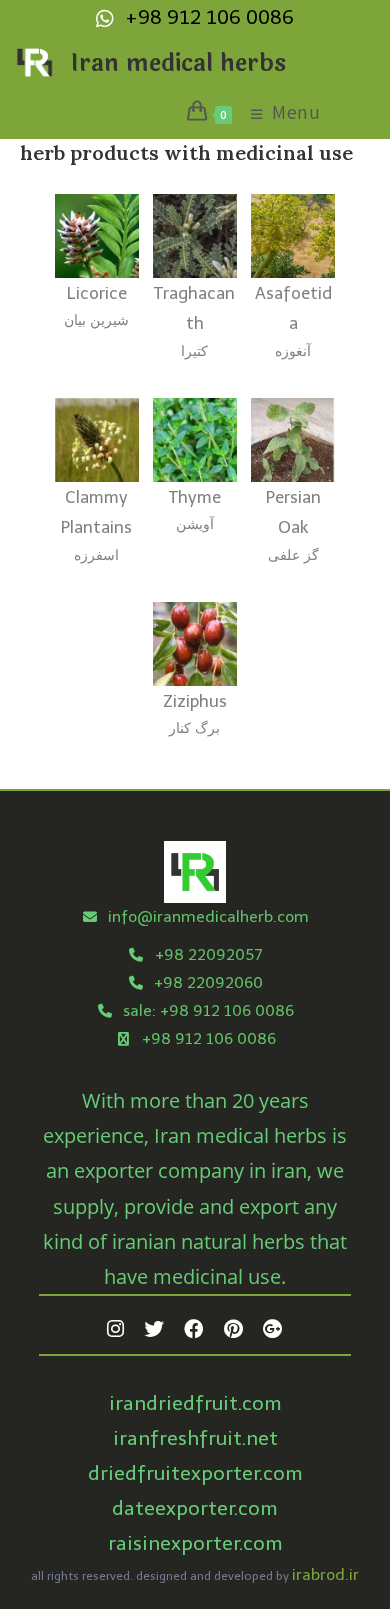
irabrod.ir (325, 1574)
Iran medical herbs (178, 63)
